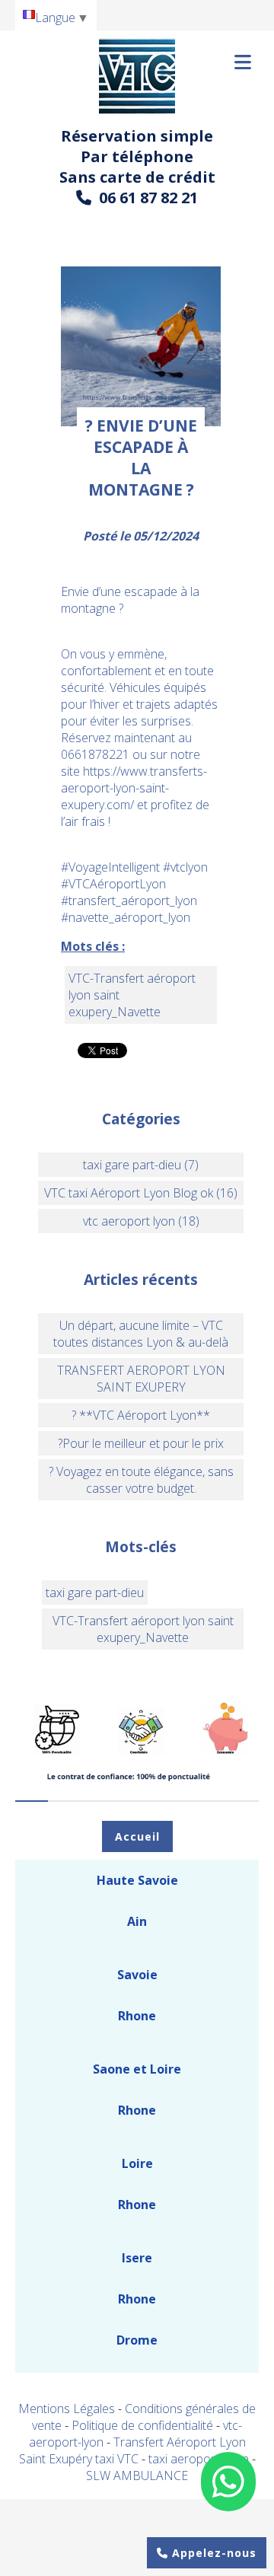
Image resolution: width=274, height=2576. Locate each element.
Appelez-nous (212, 2553)
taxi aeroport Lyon (200, 2459)
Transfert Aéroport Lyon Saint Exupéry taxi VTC (132, 2450)
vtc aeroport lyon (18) (141, 1221)
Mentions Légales (67, 2409)
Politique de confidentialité (142, 2425)
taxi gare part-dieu (95, 1592)
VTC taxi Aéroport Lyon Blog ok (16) (141, 1193)
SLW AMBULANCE (137, 2476)
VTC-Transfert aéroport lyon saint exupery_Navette (143, 1629)
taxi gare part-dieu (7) (141, 1165)
